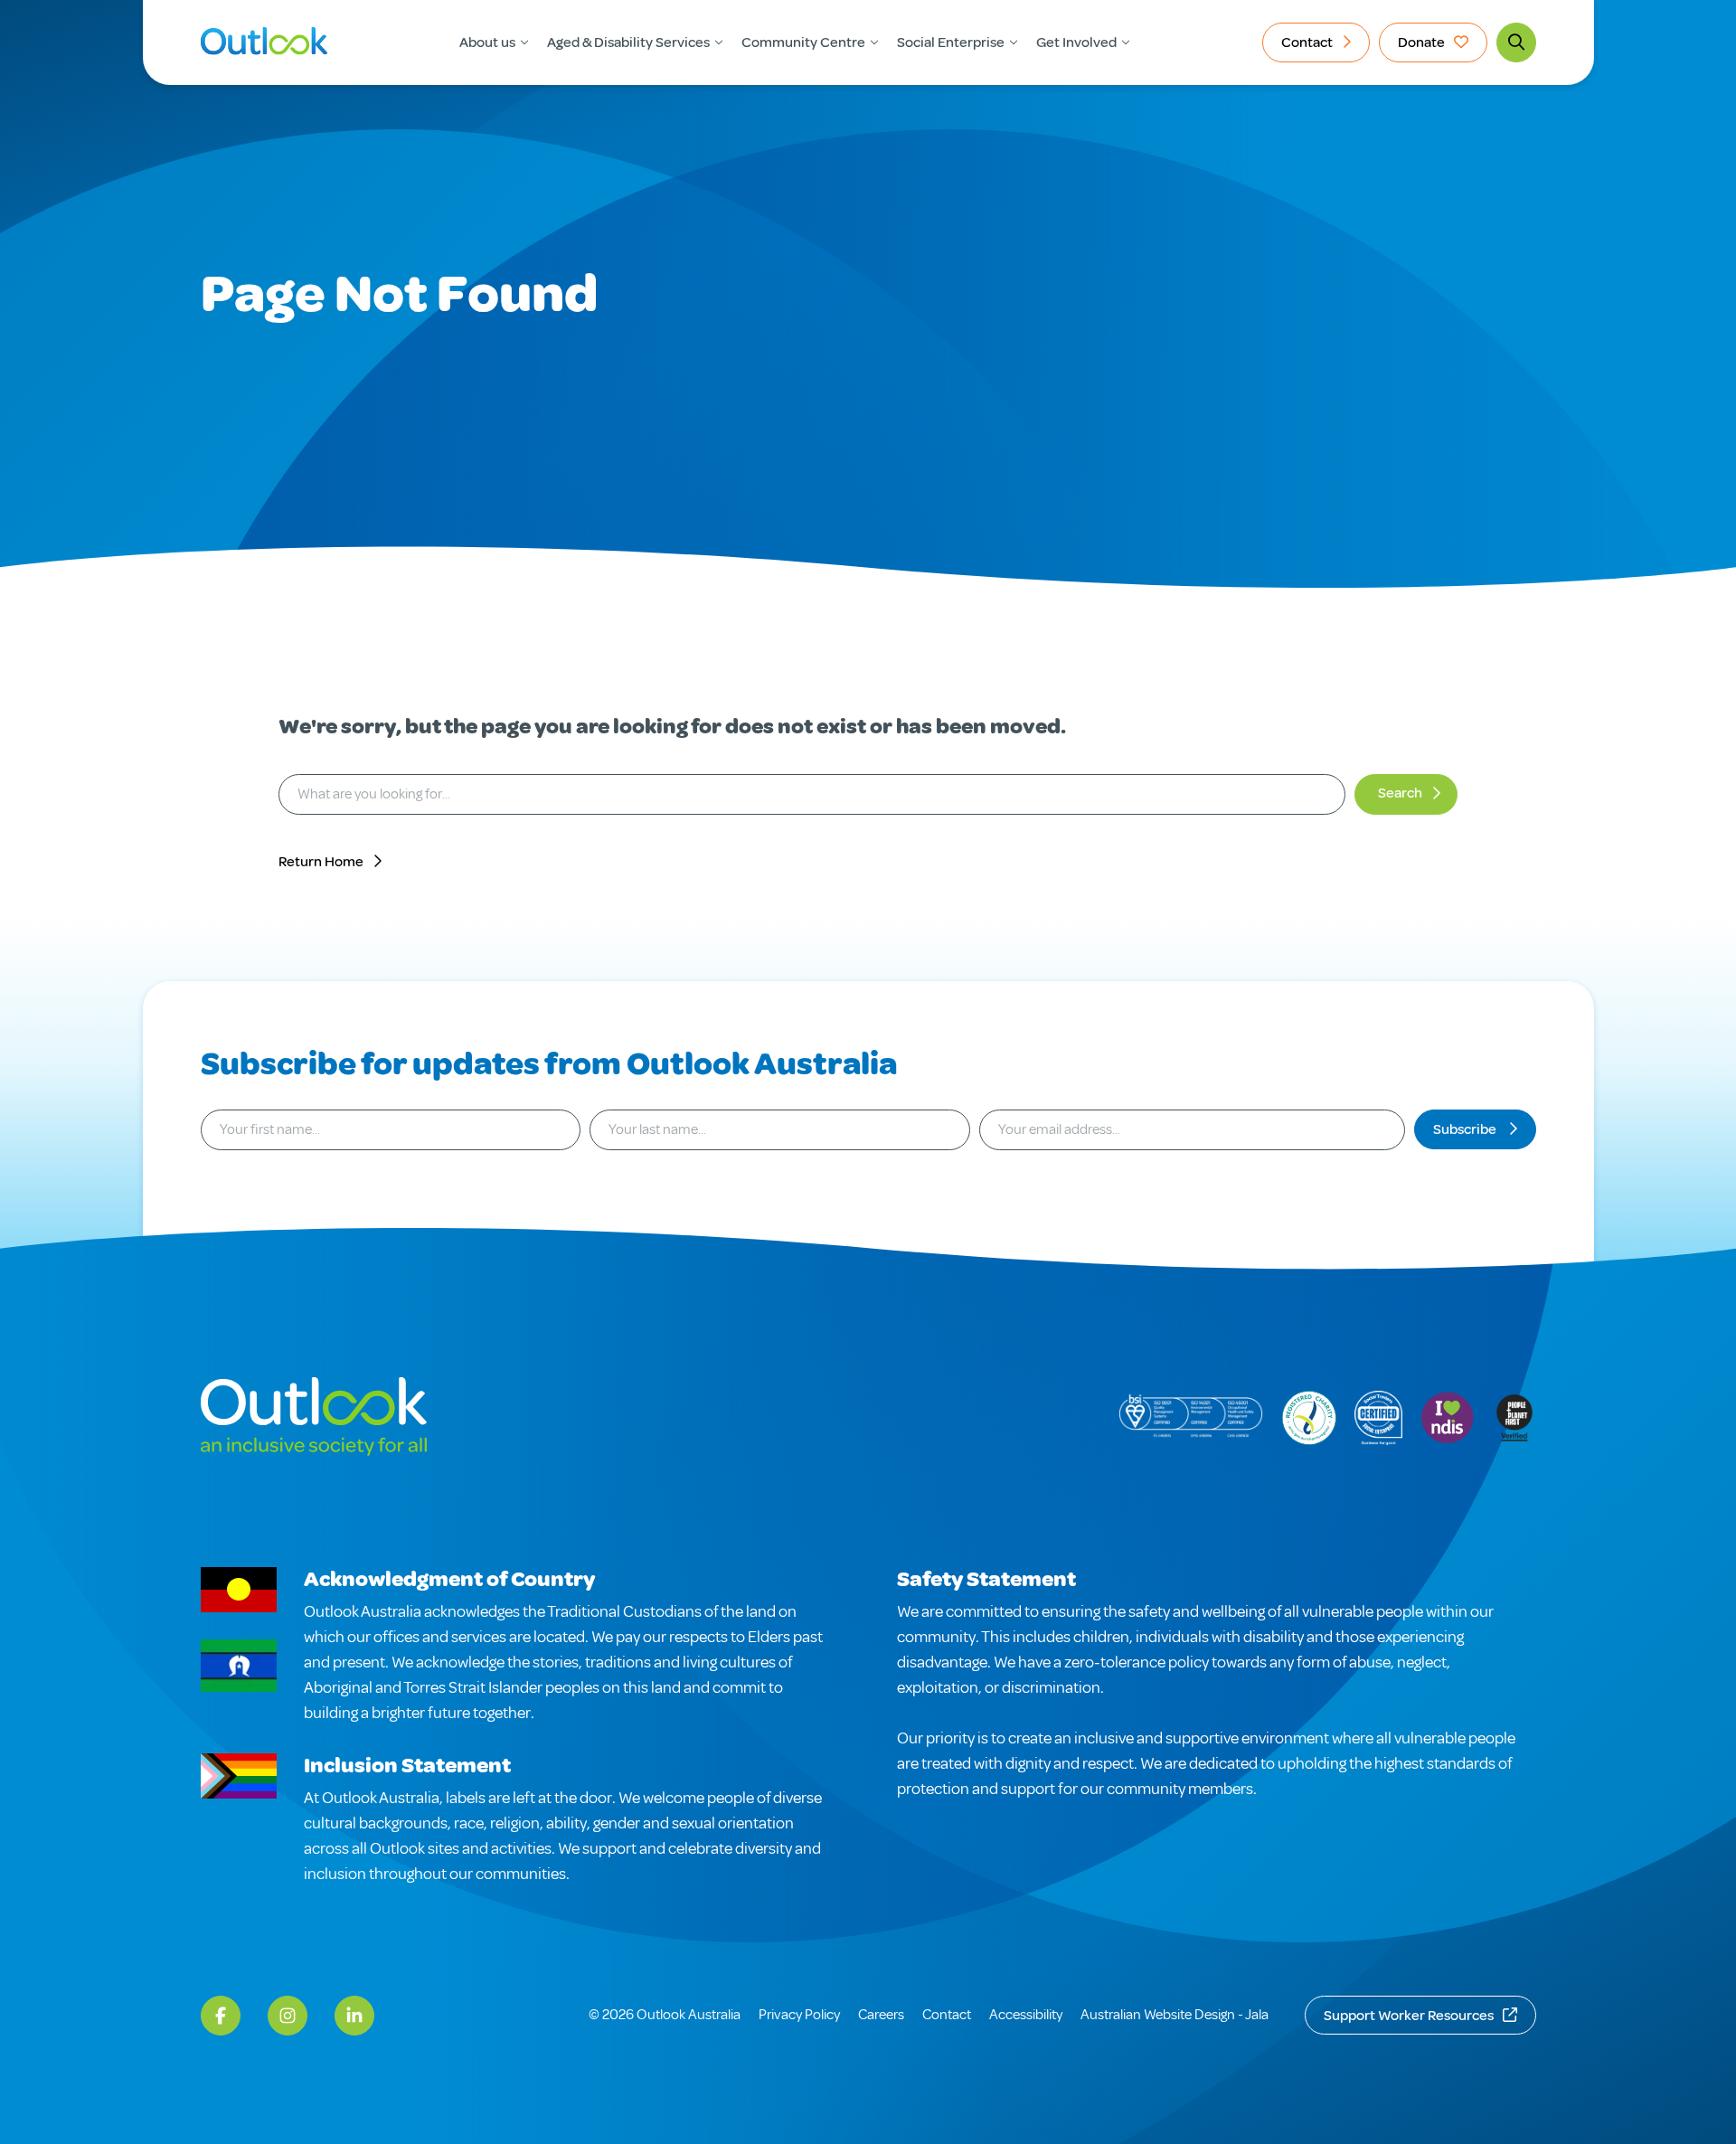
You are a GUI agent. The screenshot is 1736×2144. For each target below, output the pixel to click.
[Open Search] (1516, 43)
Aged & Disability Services (628, 43)
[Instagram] (288, 2016)
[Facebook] (221, 2016)
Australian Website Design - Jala (1175, 2015)
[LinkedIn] (354, 2016)
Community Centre (803, 43)
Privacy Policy (799, 2015)
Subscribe (1466, 1129)
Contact (1307, 43)
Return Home (321, 862)
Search (1400, 793)
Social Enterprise (951, 43)
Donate (1421, 43)
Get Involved (1076, 43)
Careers (881, 2015)
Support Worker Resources (1409, 2016)
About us (487, 43)
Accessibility (1026, 2015)
